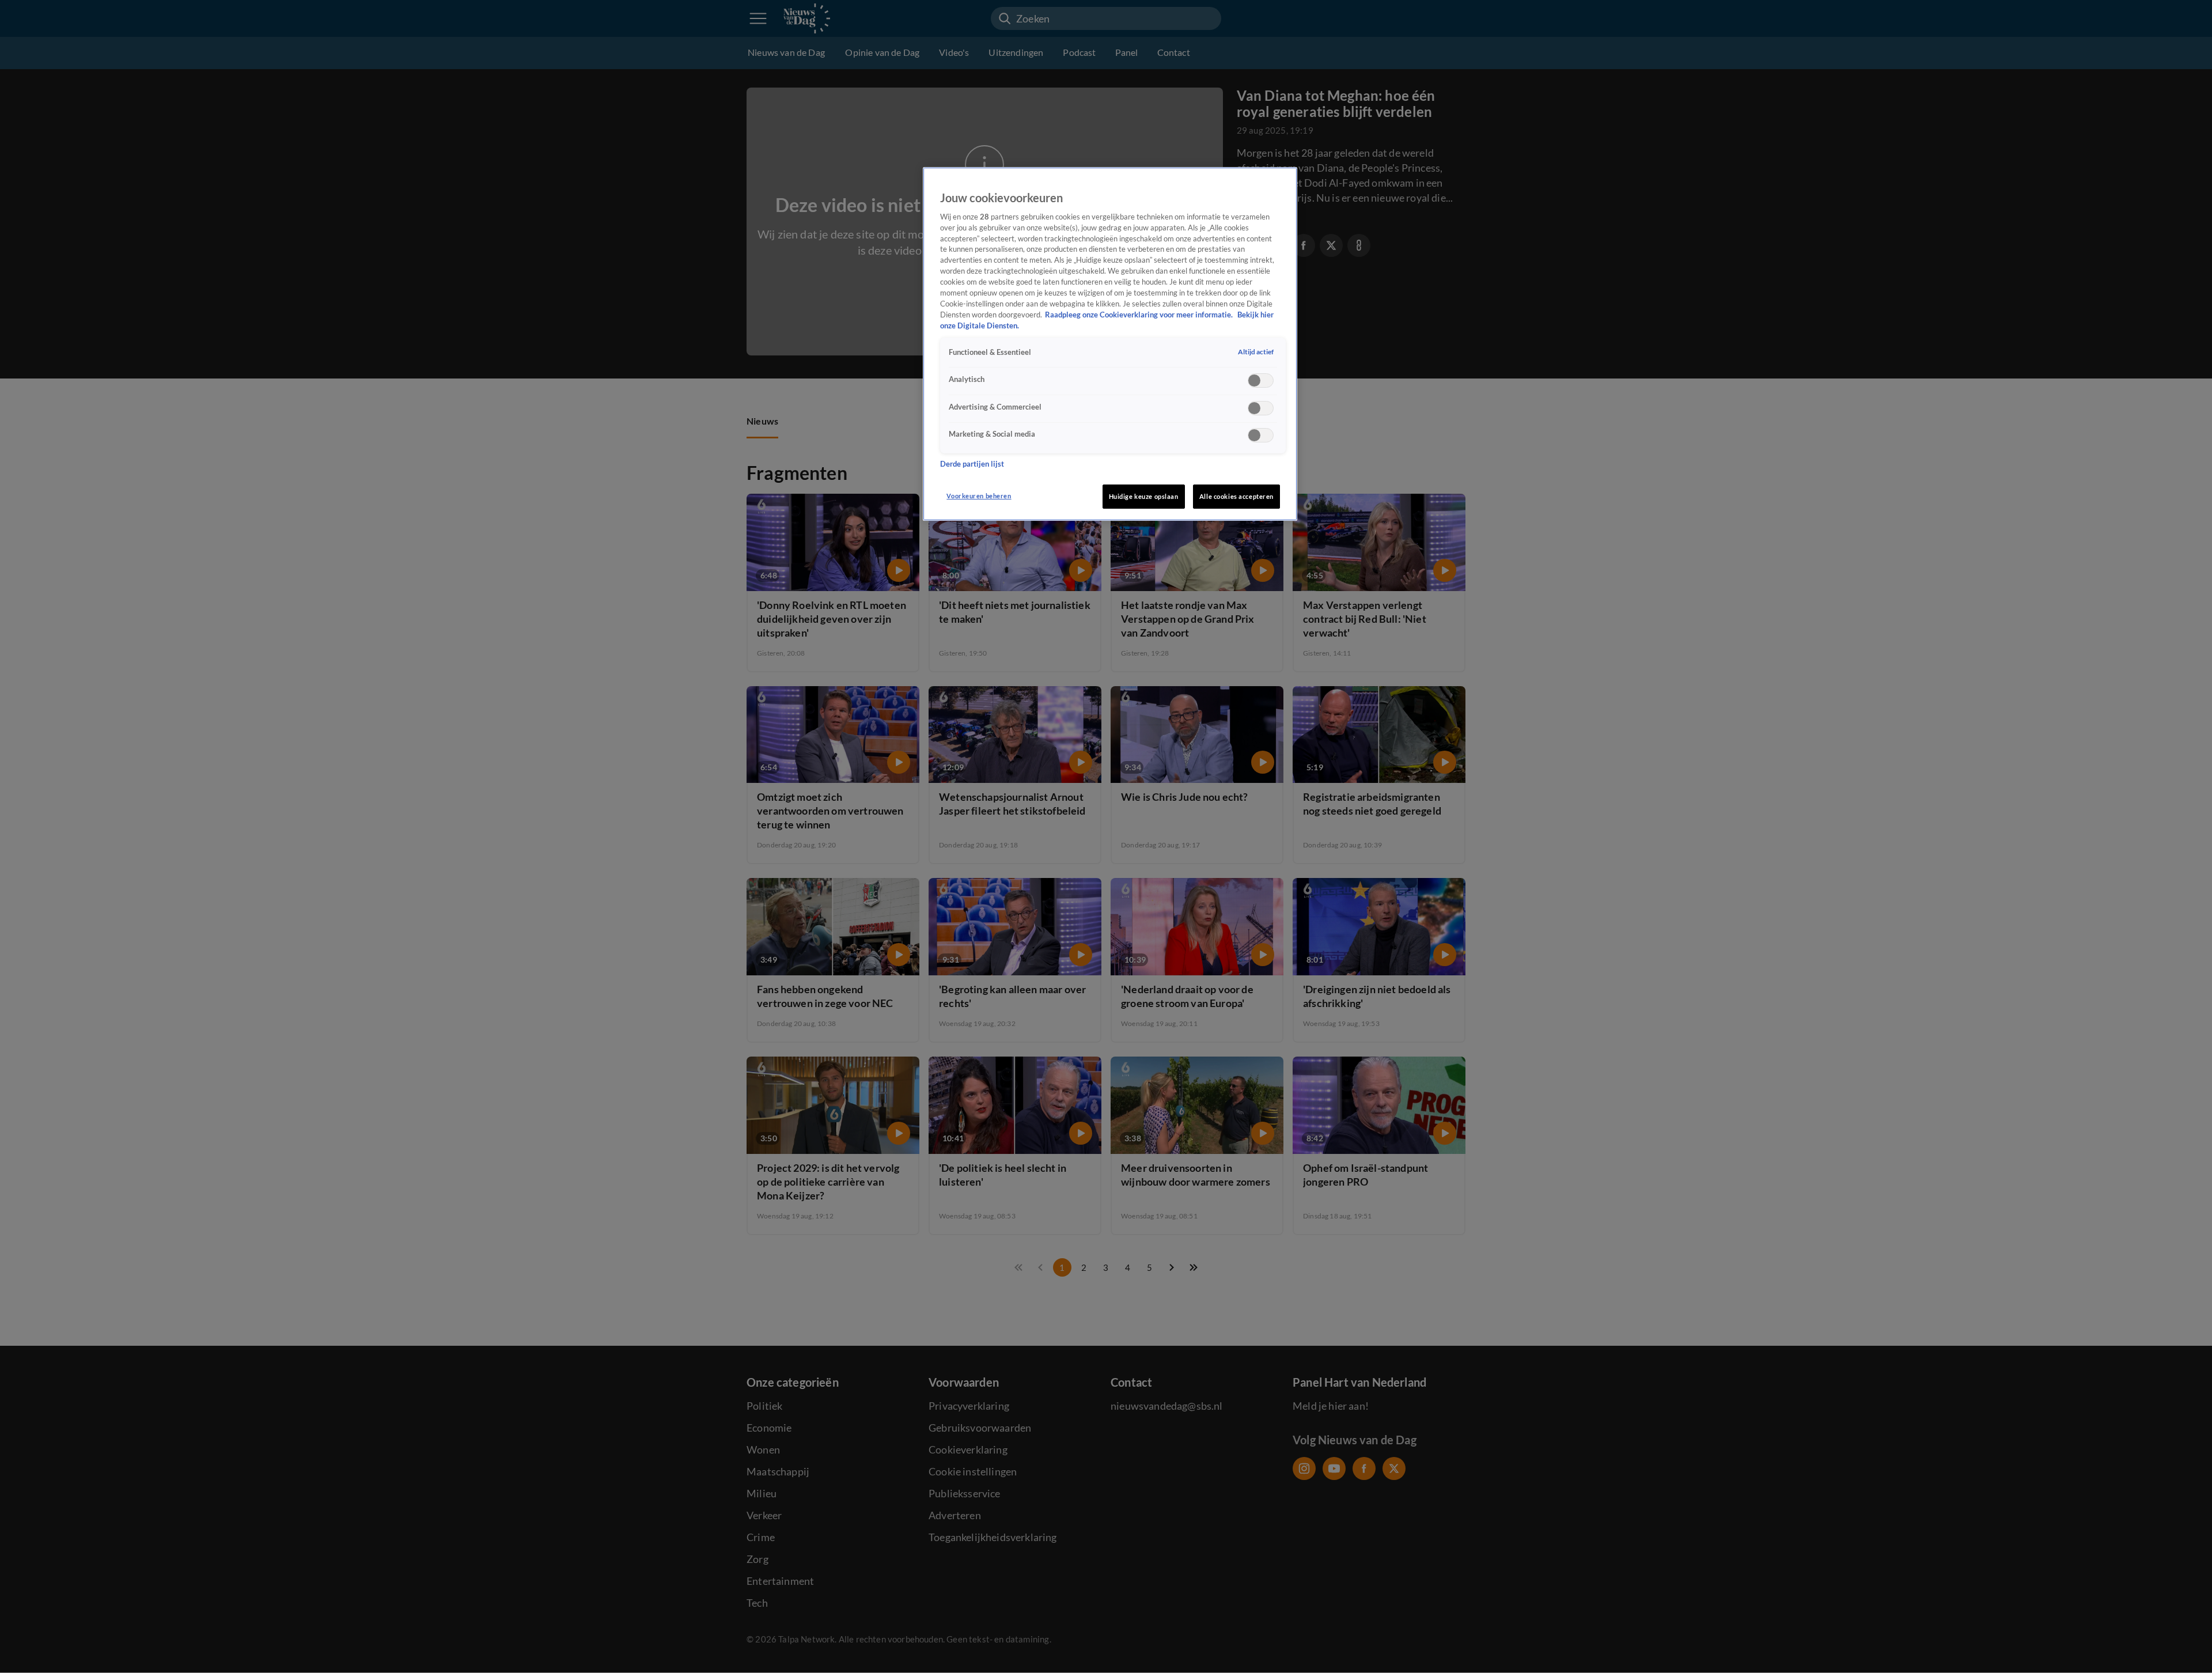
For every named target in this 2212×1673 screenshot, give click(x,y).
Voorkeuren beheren (979, 496)
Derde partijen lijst (972, 464)
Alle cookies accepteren (1236, 496)
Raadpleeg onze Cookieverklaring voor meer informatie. (1140, 315)
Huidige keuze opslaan (1144, 496)
